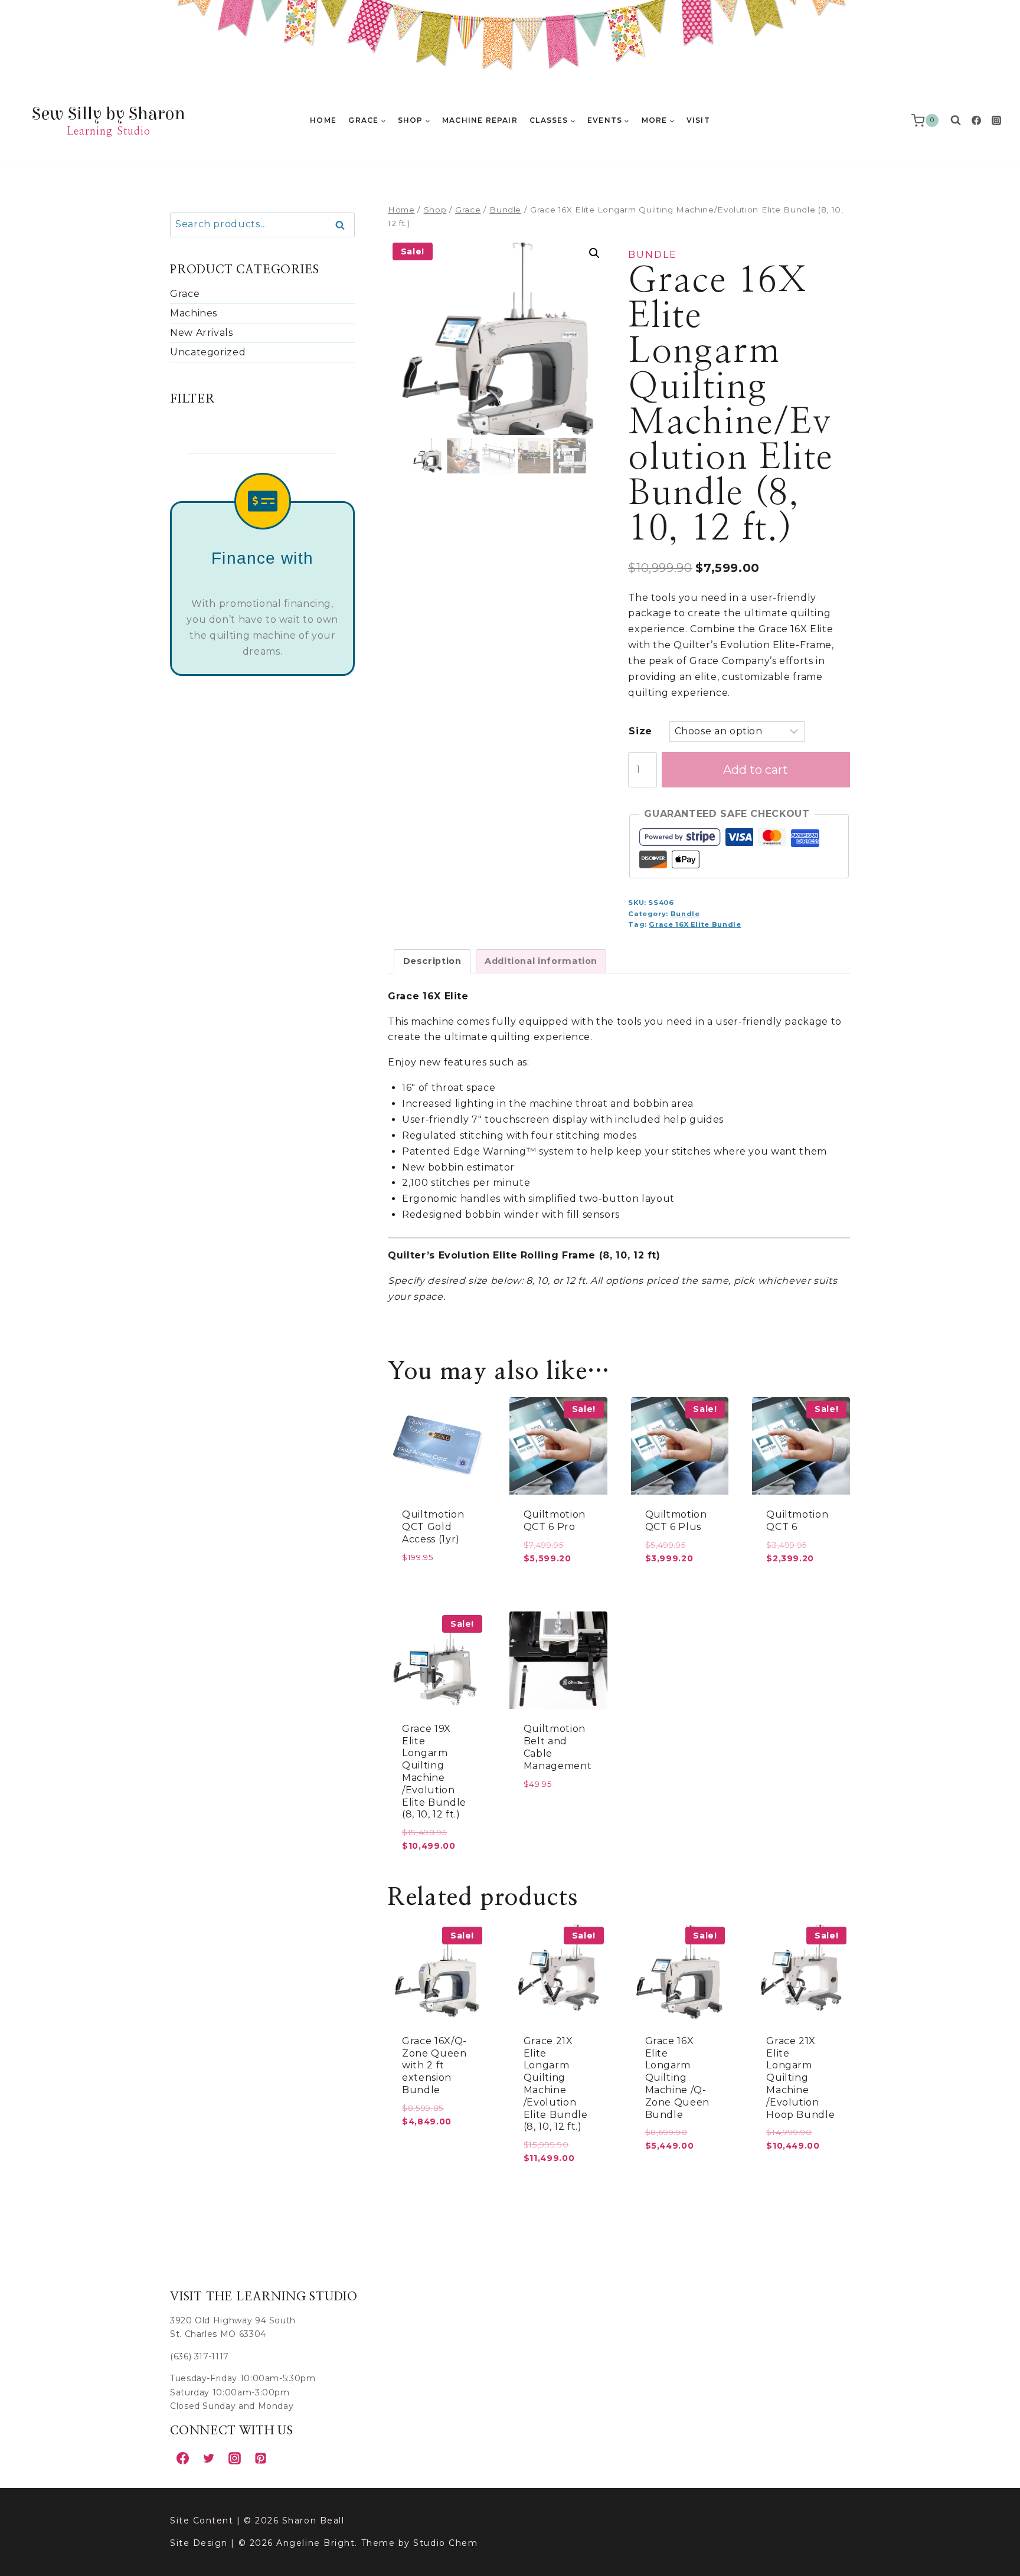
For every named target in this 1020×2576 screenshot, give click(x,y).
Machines (194, 313)
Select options (437, 1873)
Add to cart (756, 770)
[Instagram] (996, 120)
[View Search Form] (956, 120)
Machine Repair (480, 120)
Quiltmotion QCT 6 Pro (555, 1521)
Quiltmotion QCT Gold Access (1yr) (433, 1527)
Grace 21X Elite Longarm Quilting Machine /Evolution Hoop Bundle (800, 2078)
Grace (185, 294)
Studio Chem (445, 2543)
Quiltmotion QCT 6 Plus (676, 1521)
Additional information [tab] (541, 961)
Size (640, 731)
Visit (698, 120)
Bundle (653, 255)
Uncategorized (208, 352)
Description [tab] (432, 961)
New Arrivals (202, 333)
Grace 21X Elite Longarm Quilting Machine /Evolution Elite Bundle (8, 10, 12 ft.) (556, 2084)
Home (323, 120)
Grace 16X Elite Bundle (695, 924)
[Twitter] (208, 2458)
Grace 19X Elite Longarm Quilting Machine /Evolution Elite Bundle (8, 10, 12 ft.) (434, 1772)
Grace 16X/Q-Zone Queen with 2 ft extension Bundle (434, 2065)
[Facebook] (976, 120)
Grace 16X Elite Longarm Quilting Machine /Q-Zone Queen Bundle (677, 2078)
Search (344, 225)
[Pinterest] (260, 2458)
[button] (594, 253)
